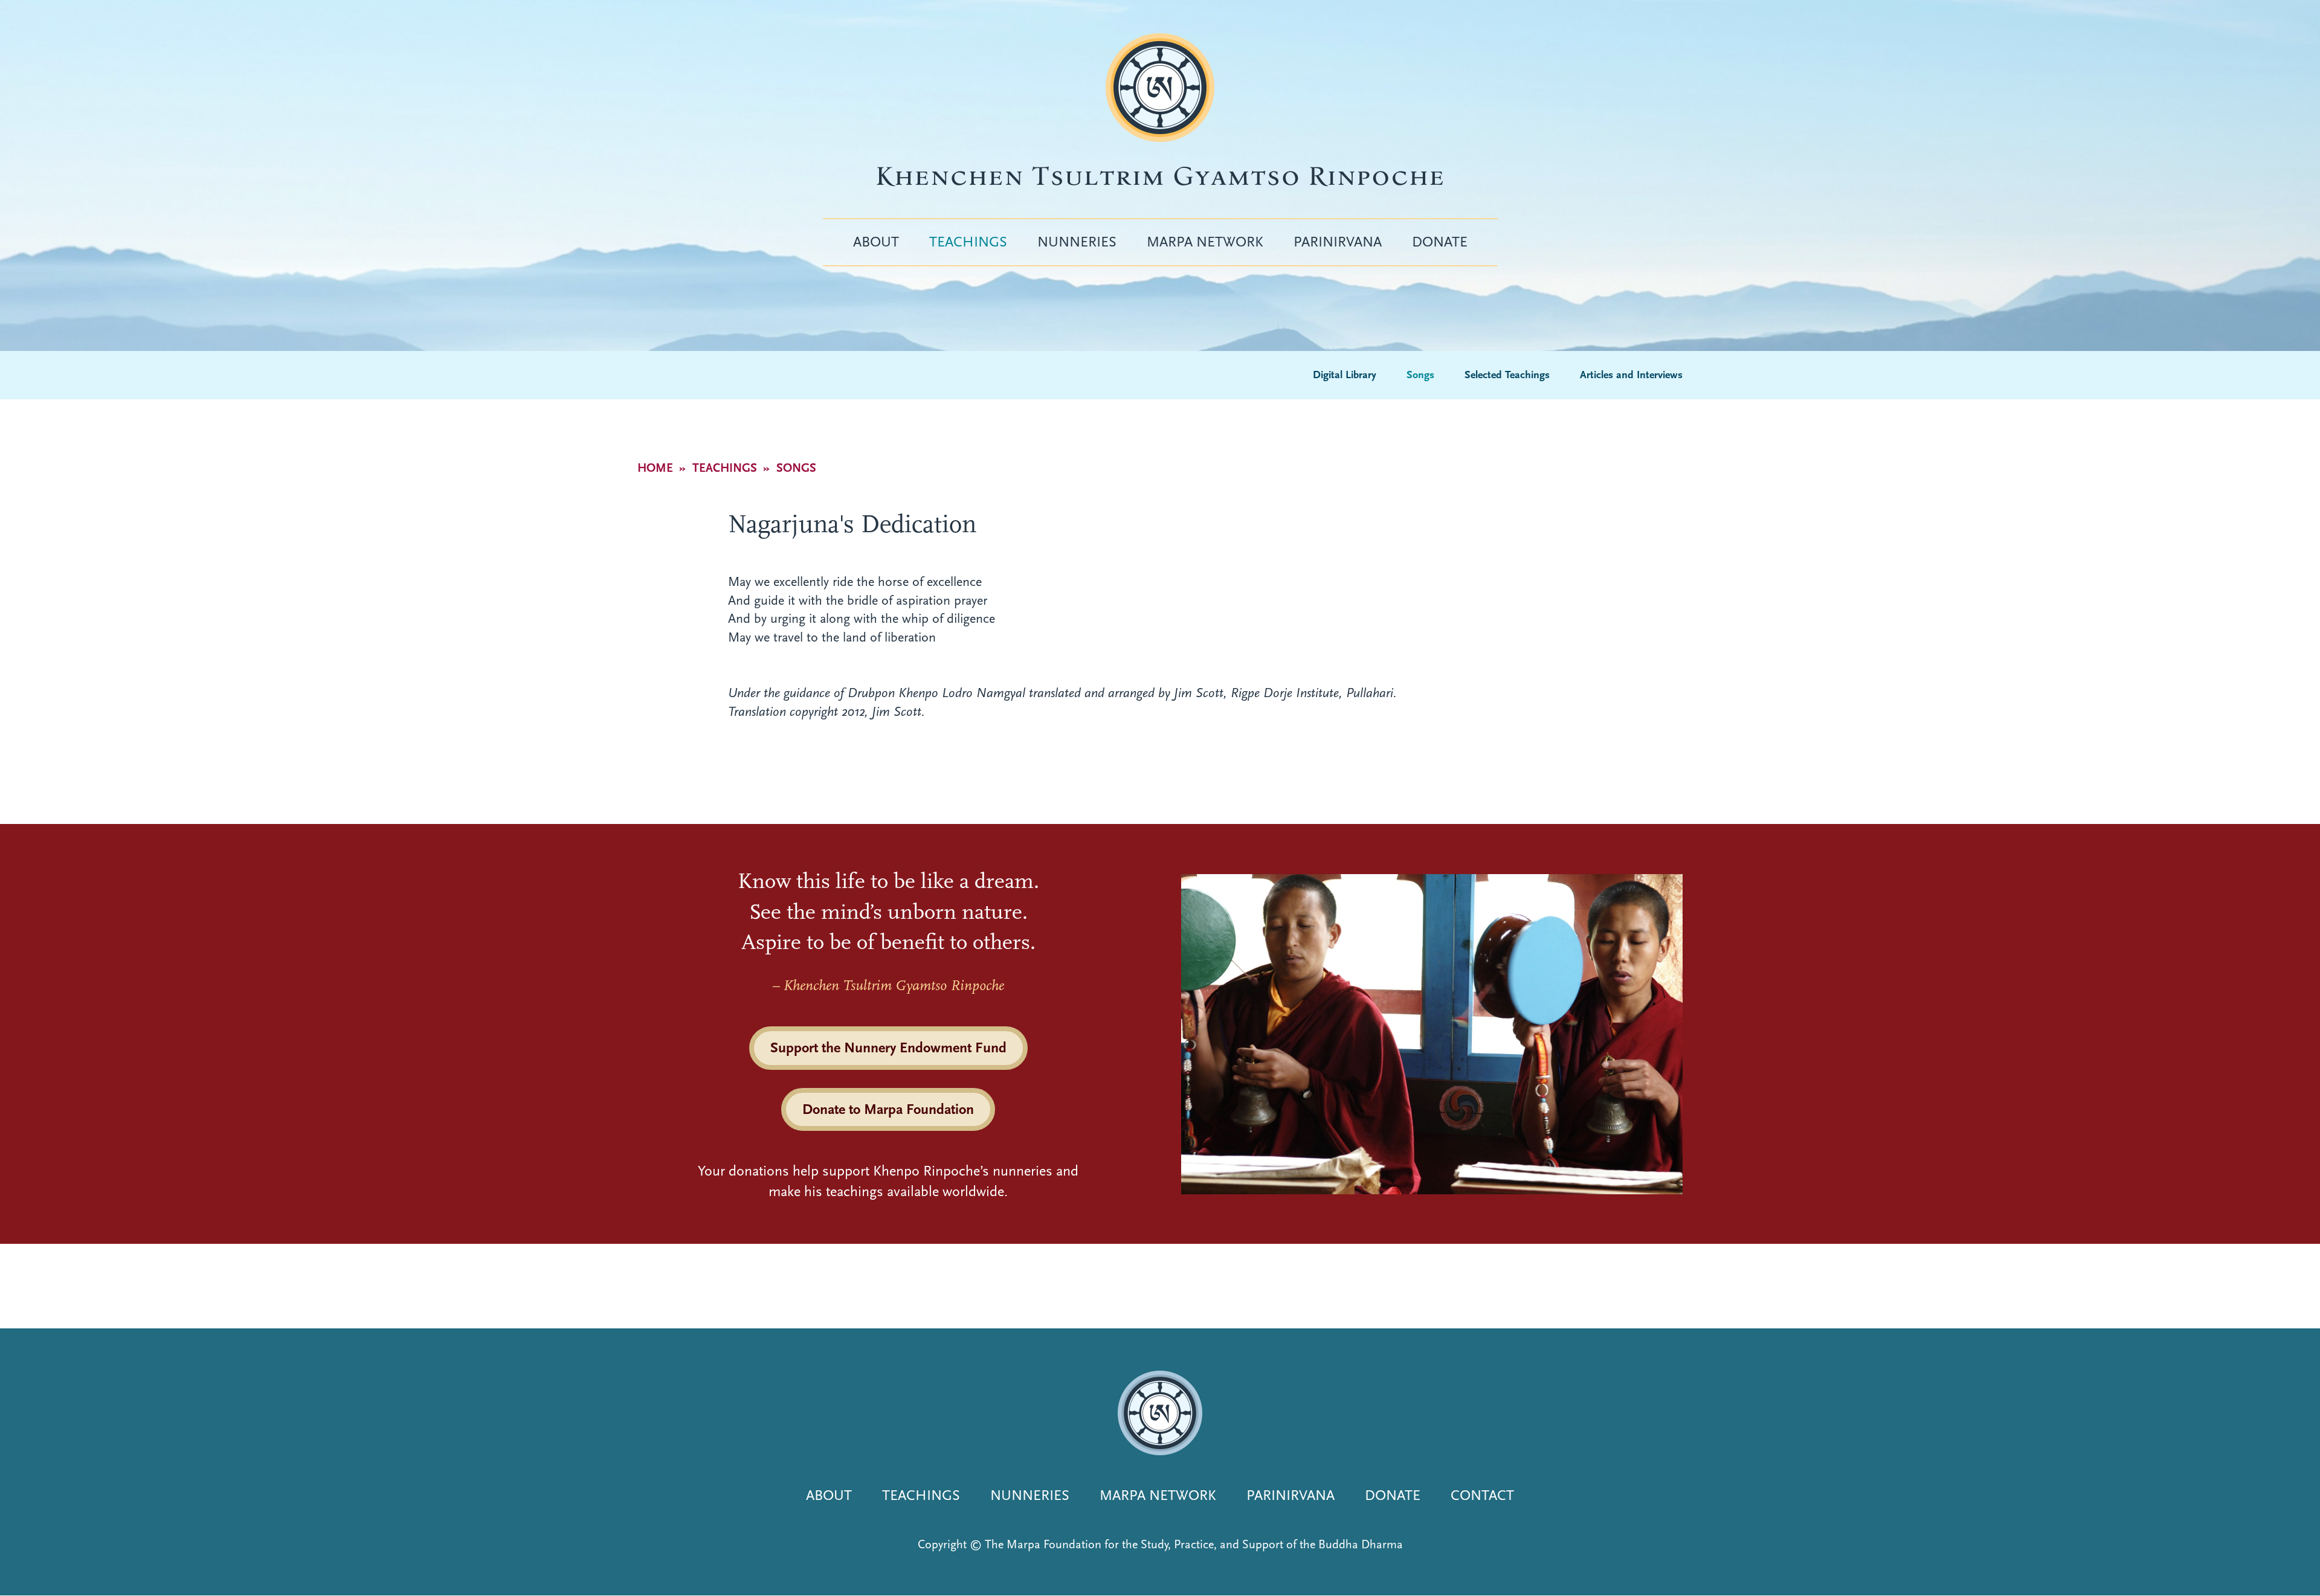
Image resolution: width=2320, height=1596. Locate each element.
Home (655, 468)
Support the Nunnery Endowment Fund (888, 1047)
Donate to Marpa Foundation (888, 1109)
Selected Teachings (1507, 375)
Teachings (968, 242)
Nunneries (1077, 242)
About (876, 242)
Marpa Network (1205, 242)
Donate (1440, 242)
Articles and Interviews (1631, 375)
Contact (1482, 1495)
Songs (1420, 375)
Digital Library (1345, 375)
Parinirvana (1338, 242)
